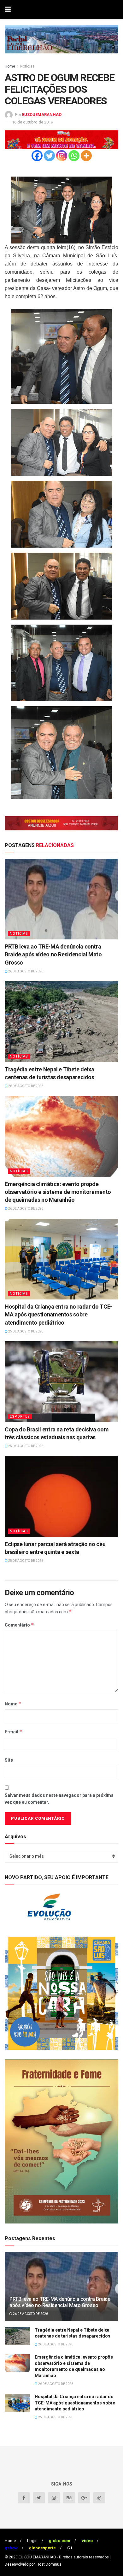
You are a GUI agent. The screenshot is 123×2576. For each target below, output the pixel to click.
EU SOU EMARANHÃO (37, 2557)
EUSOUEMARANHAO (42, 115)
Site (9, 1760)
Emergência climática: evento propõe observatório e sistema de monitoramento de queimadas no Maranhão (58, 1192)
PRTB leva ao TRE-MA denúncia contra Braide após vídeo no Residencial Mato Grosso (53, 954)
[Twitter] (49, 156)
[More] (86, 156)
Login (32, 2541)
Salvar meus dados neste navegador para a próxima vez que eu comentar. (59, 1799)
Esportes (20, 1417)
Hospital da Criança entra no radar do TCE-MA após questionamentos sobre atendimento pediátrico (59, 1314)
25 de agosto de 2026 (25, 1331)
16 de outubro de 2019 (32, 122)
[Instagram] (62, 156)
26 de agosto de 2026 (25, 971)
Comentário (19, 1625)
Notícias (27, 66)
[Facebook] (37, 156)
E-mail (14, 1732)
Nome (13, 1704)
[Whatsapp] (74, 156)
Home (10, 66)
